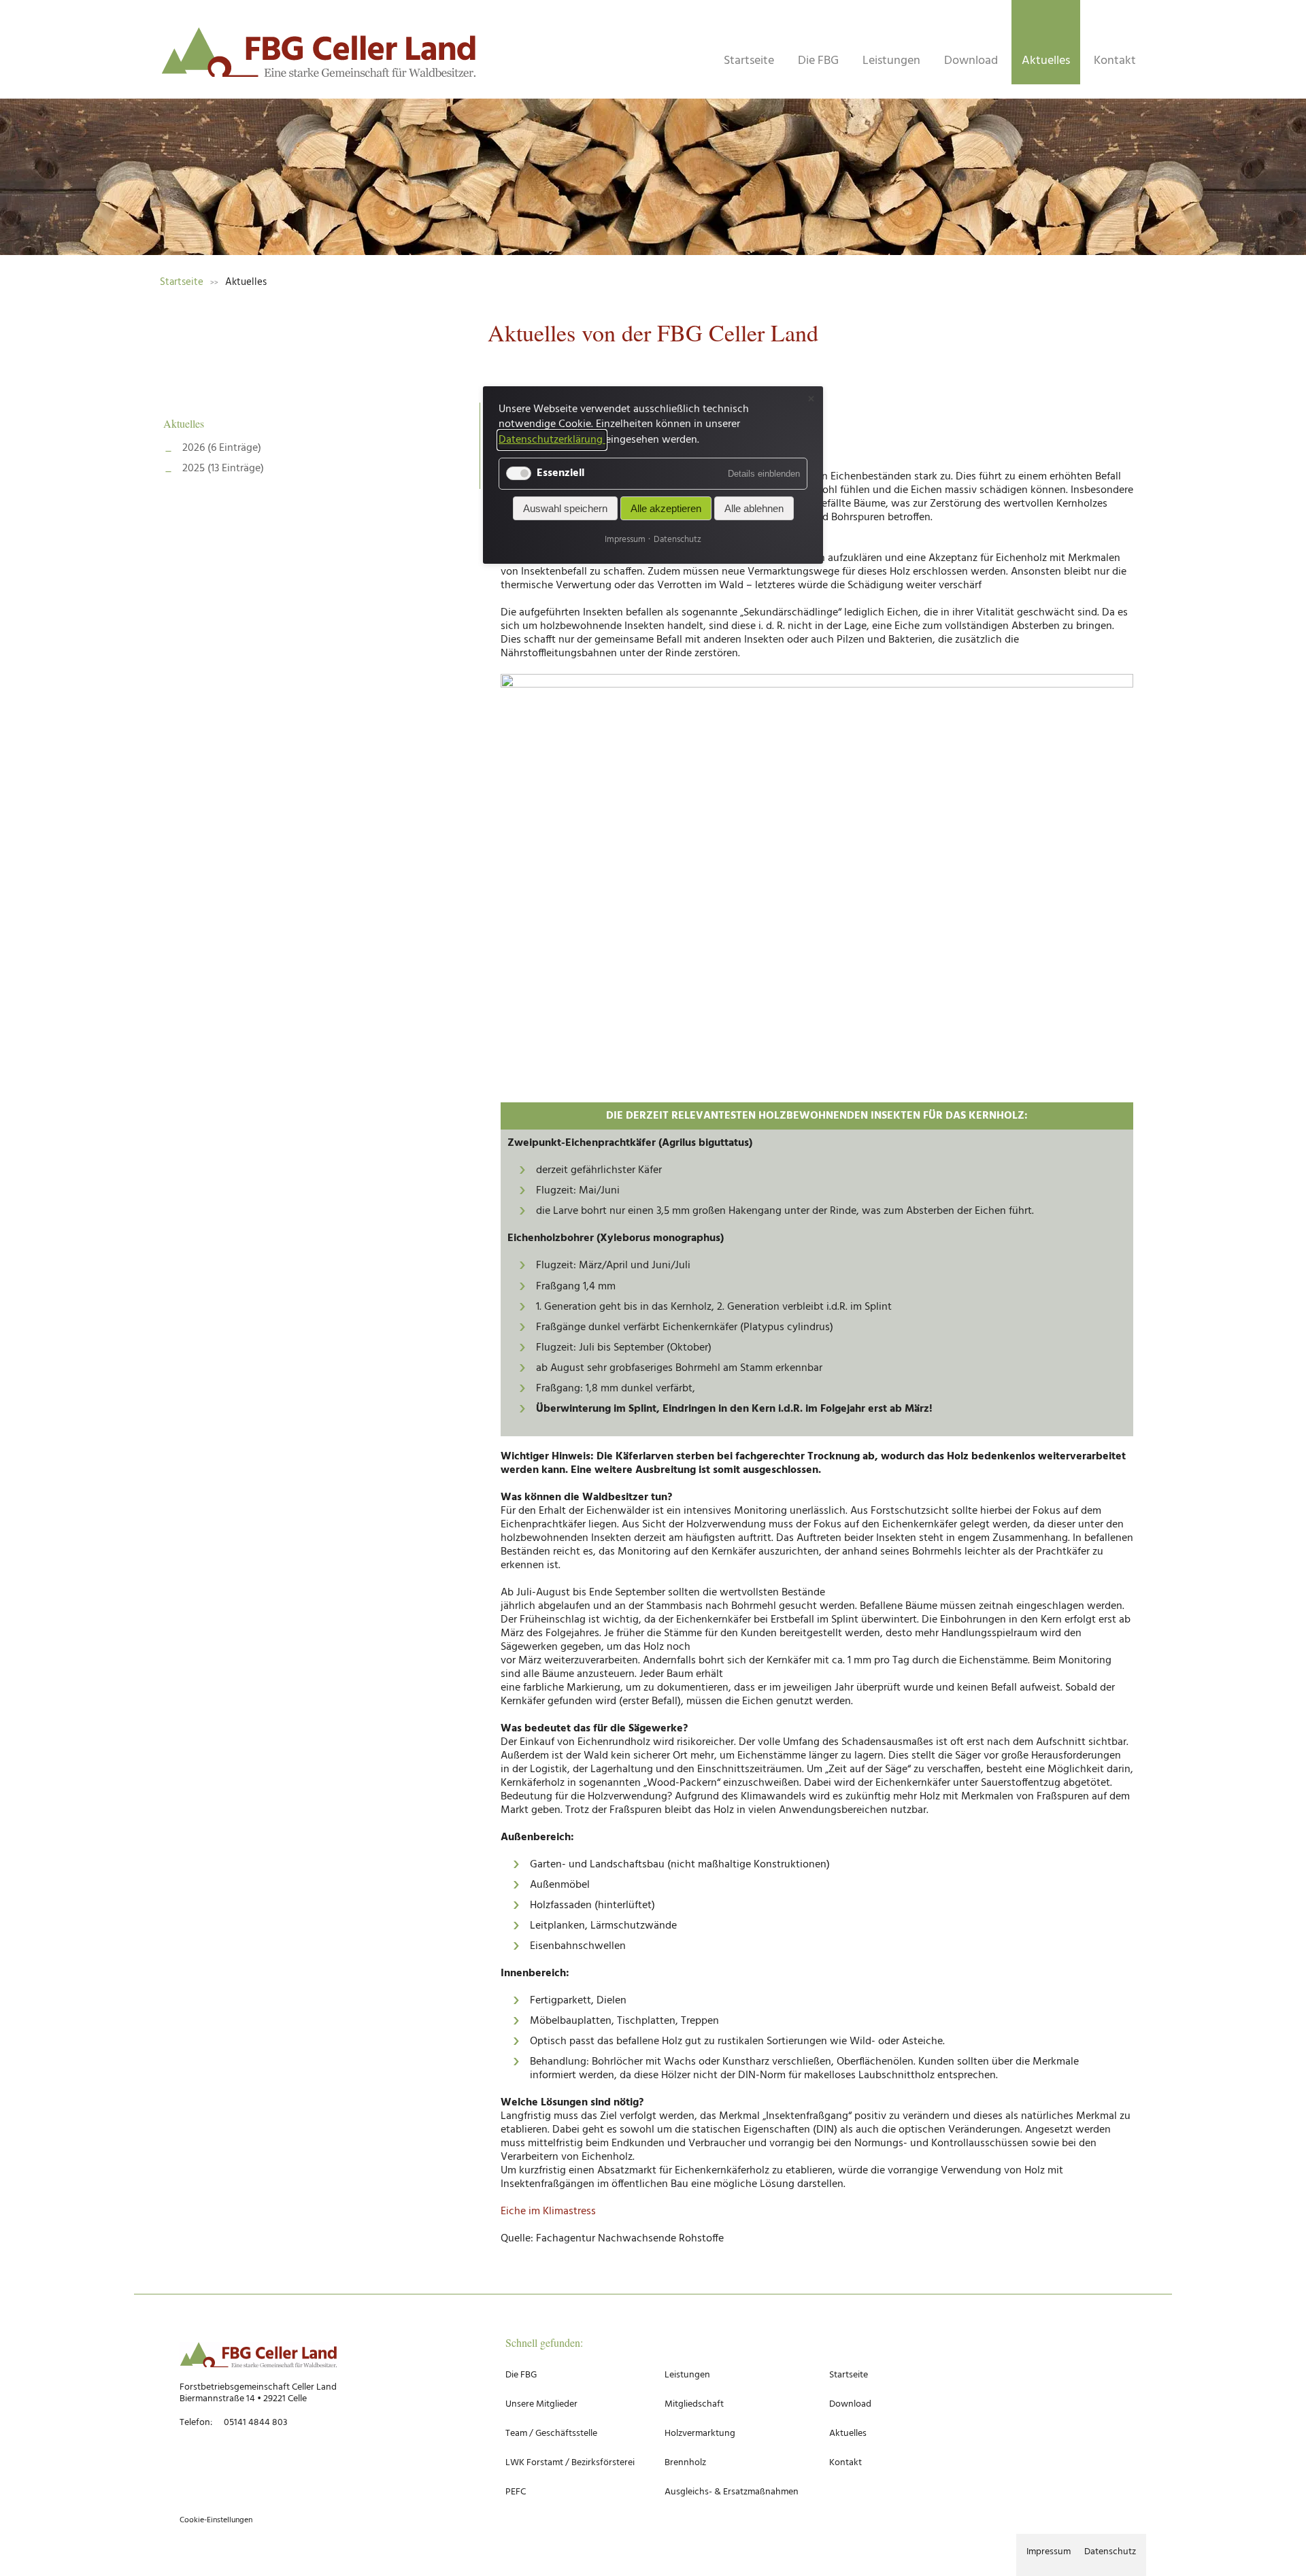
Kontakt (1115, 61)
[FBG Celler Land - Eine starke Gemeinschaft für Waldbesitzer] (320, 56)
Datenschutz (1110, 2552)
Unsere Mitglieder (541, 2404)
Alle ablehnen (754, 509)
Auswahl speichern (565, 509)
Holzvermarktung (700, 2434)
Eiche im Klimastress (548, 2211)
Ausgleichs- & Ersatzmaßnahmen (732, 2492)
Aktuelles (1046, 61)
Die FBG (818, 61)
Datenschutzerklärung (552, 440)
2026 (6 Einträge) (222, 448)
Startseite (749, 61)
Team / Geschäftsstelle (551, 2434)
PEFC (516, 2492)
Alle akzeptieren (666, 509)
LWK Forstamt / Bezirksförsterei (570, 2463)
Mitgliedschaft (694, 2404)
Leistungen (891, 61)
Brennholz (685, 2463)
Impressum (1049, 2552)
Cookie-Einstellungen (216, 2520)
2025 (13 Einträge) (223, 469)
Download (971, 61)
